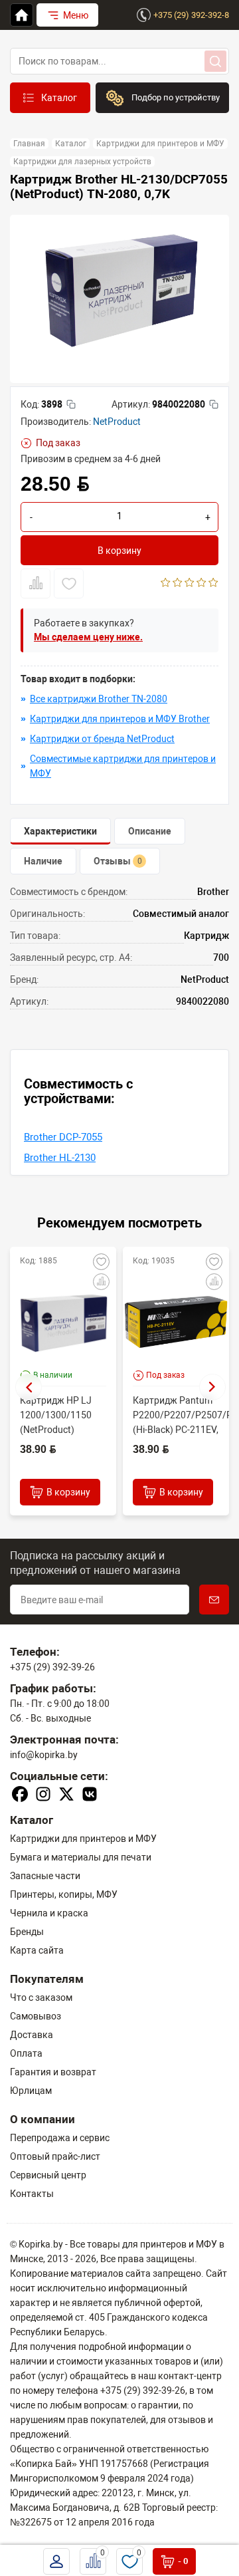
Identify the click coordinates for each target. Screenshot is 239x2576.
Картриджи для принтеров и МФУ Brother (120, 719)
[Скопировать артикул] (214, 404)
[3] (190, 584)
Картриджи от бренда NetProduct (102, 739)
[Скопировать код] (71, 404)
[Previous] (29, 1387)
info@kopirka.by (44, 1755)
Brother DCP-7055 (63, 1137)
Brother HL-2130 (60, 1158)
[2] (178, 584)
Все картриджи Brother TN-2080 (99, 699)
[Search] (215, 61)
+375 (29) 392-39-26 (52, 1667)
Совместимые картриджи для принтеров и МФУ (123, 766)
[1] (166, 584)
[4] (201, 584)
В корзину (119, 551)
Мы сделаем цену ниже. (88, 637)
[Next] (212, 1387)
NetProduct (117, 422)
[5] (213, 584)
